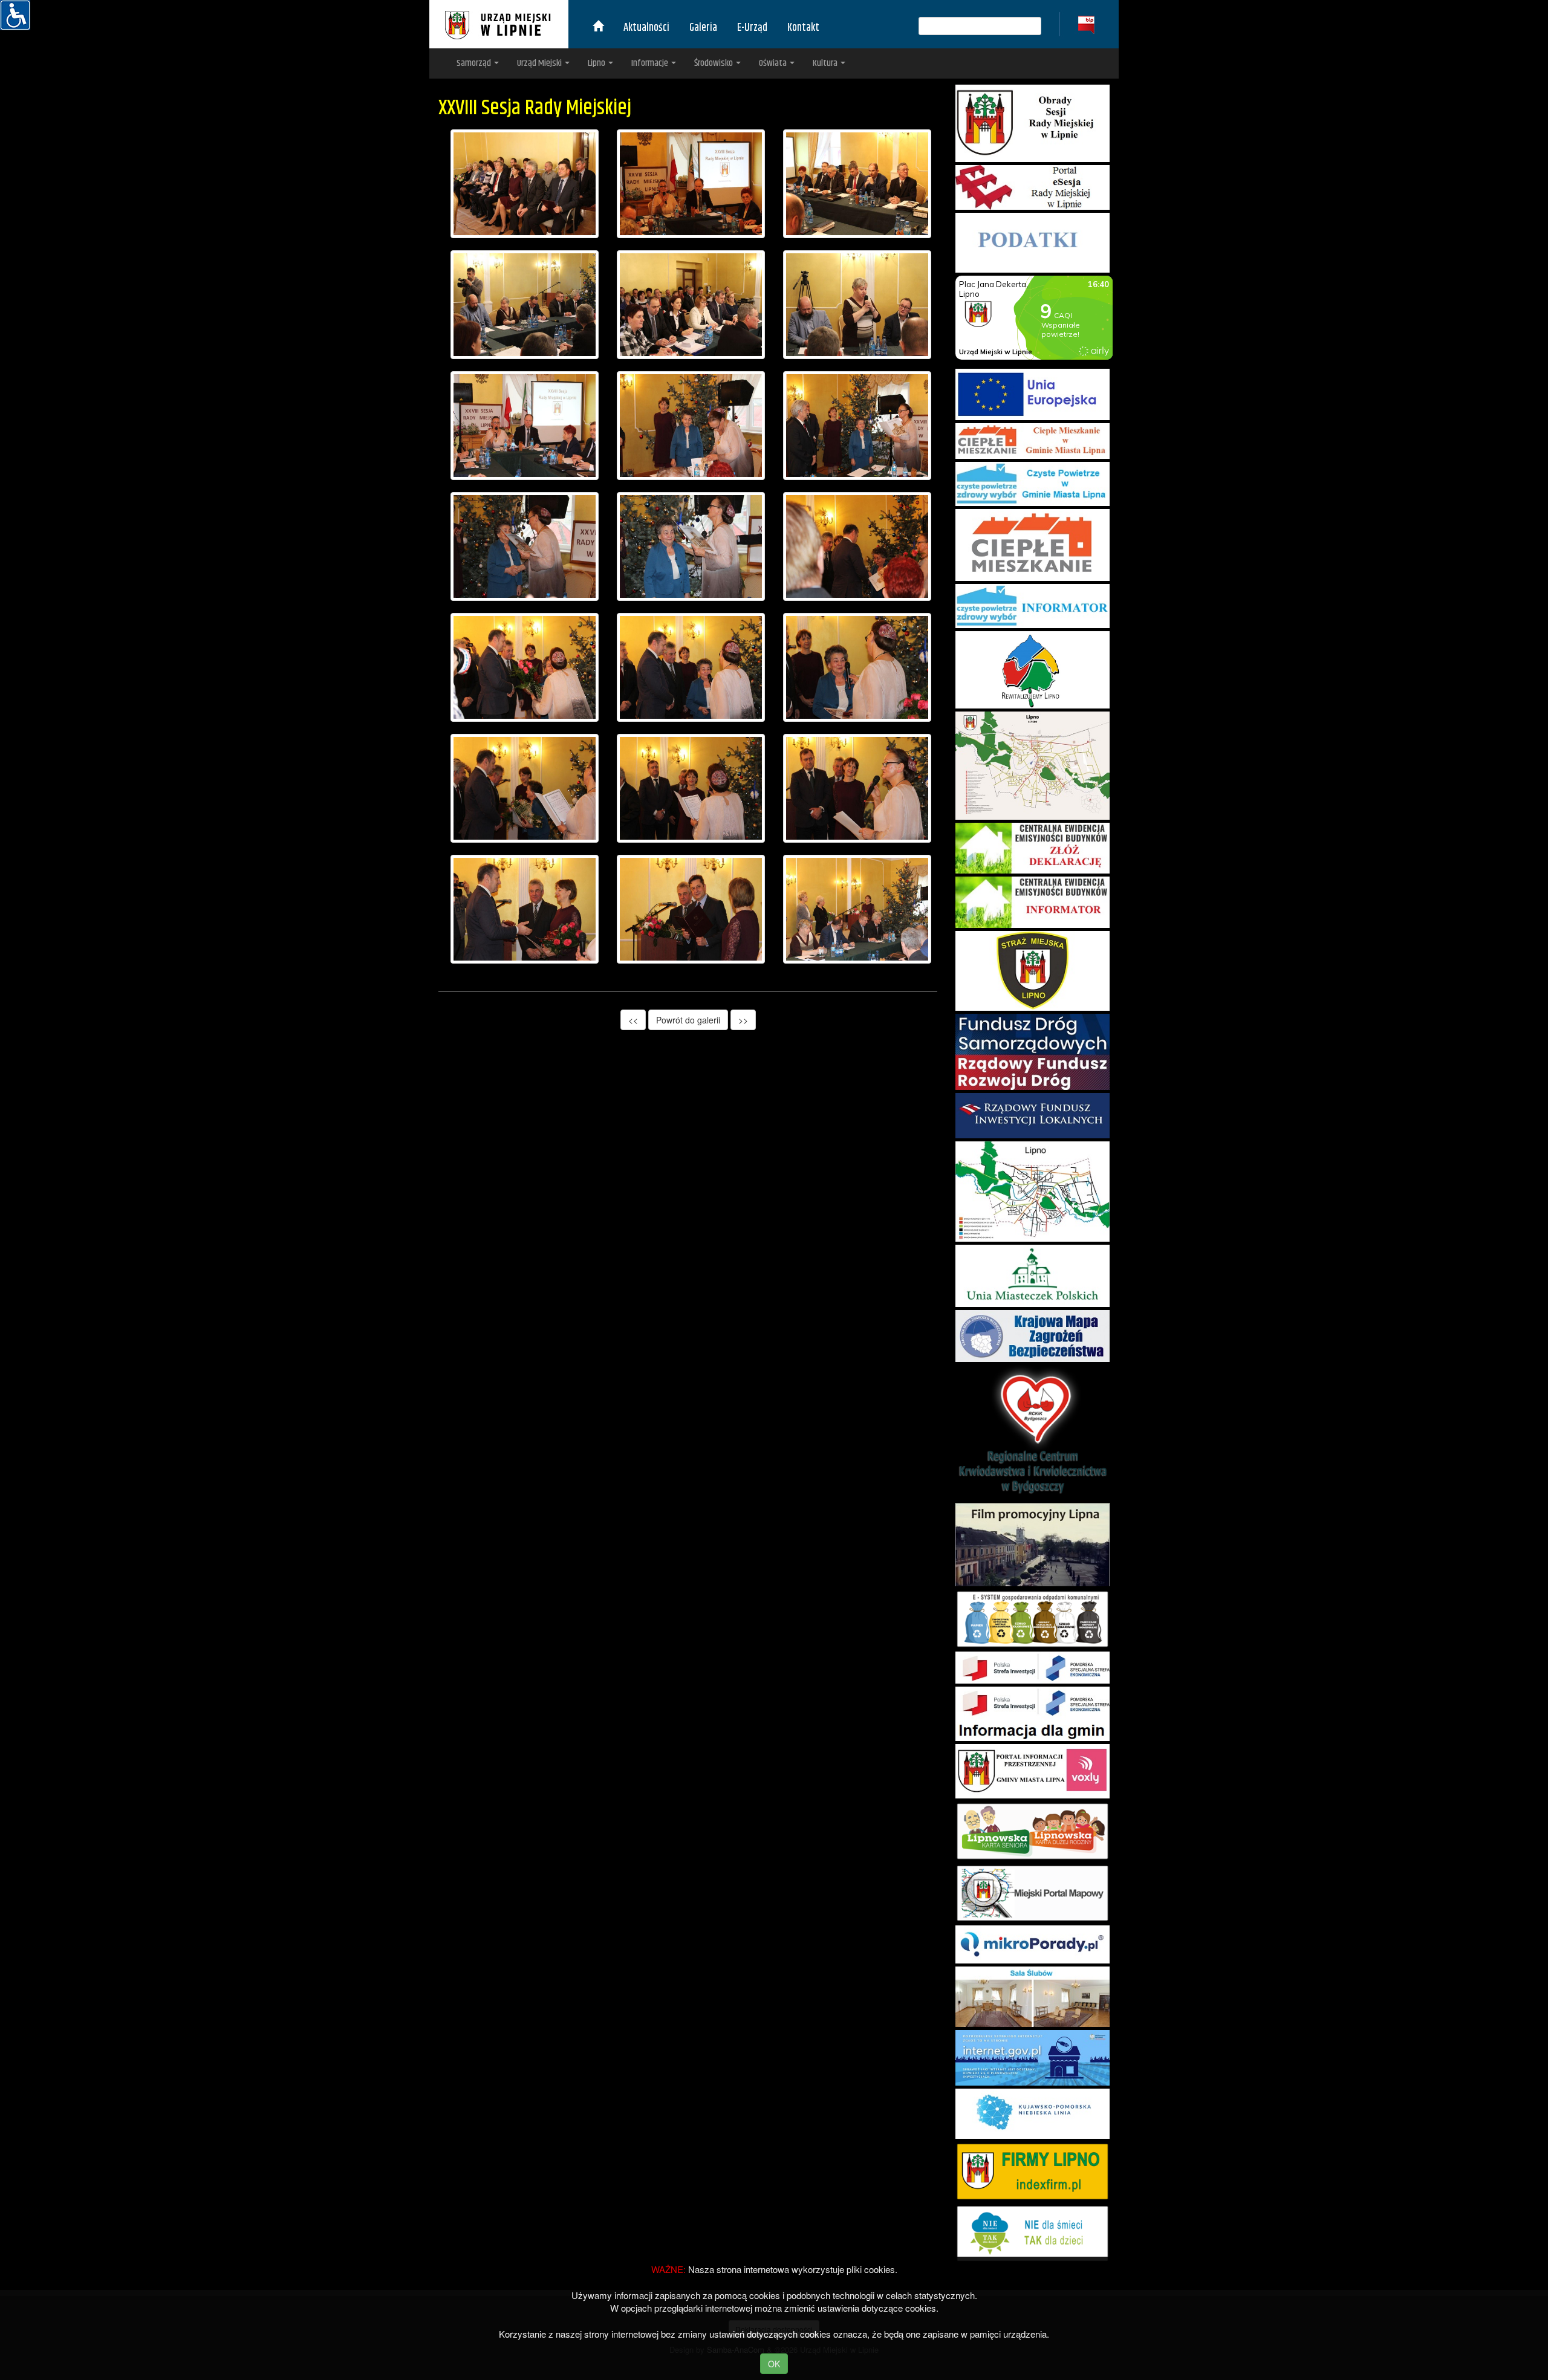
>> (743, 1020)
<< (633, 1020)
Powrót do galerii (688, 1020)
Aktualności (646, 28)
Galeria (703, 28)
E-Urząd (752, 28)
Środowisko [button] (714, 63)
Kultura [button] (826, 63)
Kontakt (803, 28)
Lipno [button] (597, 63)
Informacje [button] (651, 63)
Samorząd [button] (475, 63)
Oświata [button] (774, 63)
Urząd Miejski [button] (540, 63)
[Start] (598, 28)
